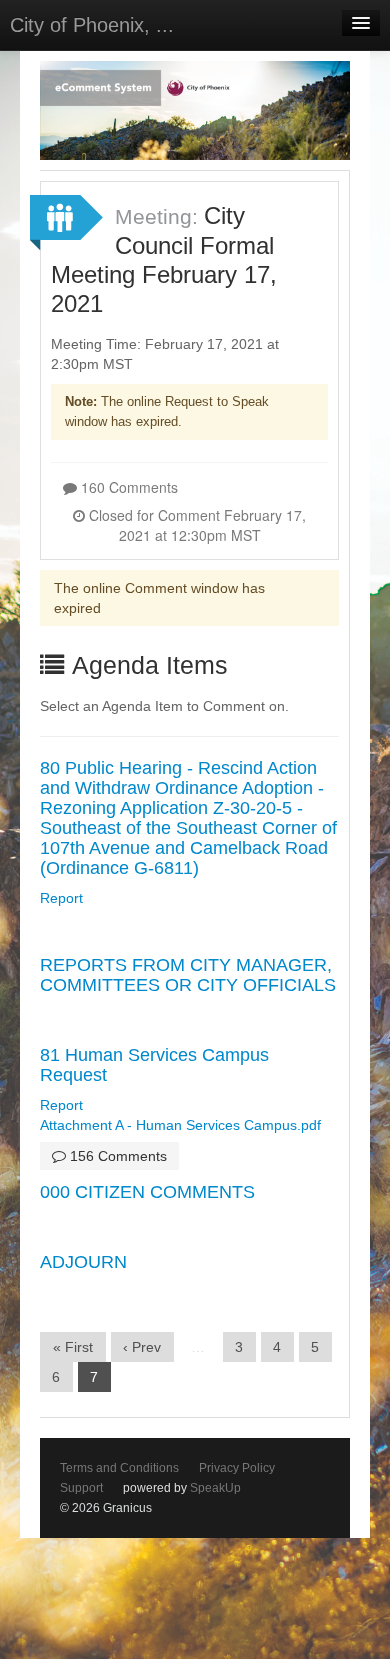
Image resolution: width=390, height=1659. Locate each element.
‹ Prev (142, 1347)
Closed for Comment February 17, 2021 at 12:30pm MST (195, 525)
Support (81, 1488)
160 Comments (127, 487)
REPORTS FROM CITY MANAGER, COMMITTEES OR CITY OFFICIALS (188, 975)
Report (61, 898)
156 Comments (116, 1156)
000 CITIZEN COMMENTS (147, 1192)
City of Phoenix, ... (92, 25)
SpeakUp (215, 1488)
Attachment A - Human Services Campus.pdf (180, 1125)
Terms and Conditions (119, 1468)
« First (73, 1347)
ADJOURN (83, 1262)
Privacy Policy (237, 1468)
